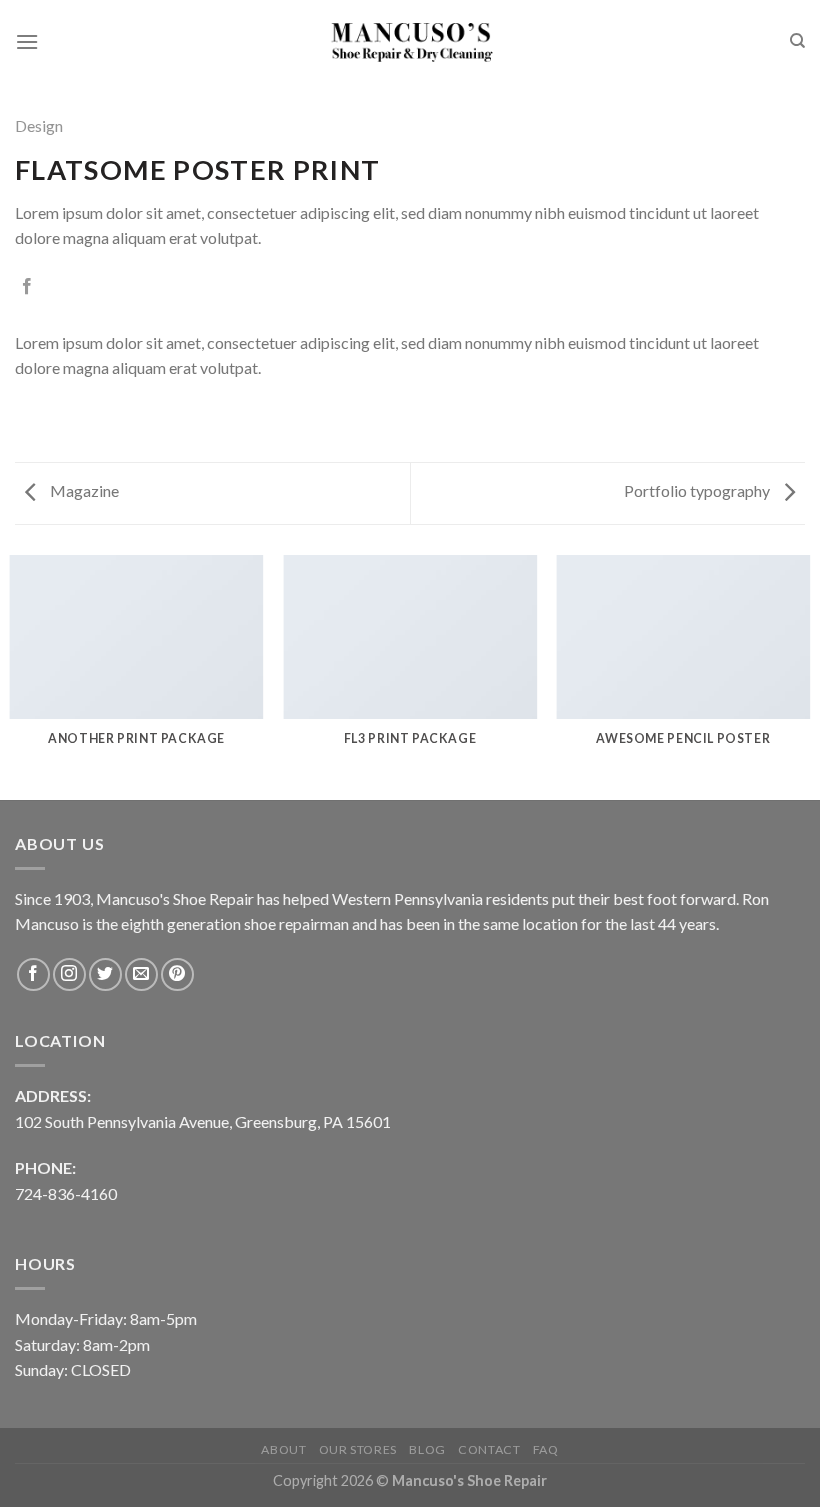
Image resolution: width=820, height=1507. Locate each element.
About (283, 1449)
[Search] (797, 41)
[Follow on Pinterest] (177, 974)
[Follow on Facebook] (33, 974)
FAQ (546, 1449)
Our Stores (358, 1449)
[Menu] (27, 41)
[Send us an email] (141, 974)
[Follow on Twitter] (105, 974)
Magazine (83, 490)
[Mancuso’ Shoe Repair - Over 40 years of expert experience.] (410, 41)
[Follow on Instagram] (69, 974)
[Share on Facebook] (27, 287)
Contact (489, 1449)
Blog (427, 1449)
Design (39, 125)
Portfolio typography (698, 490)
